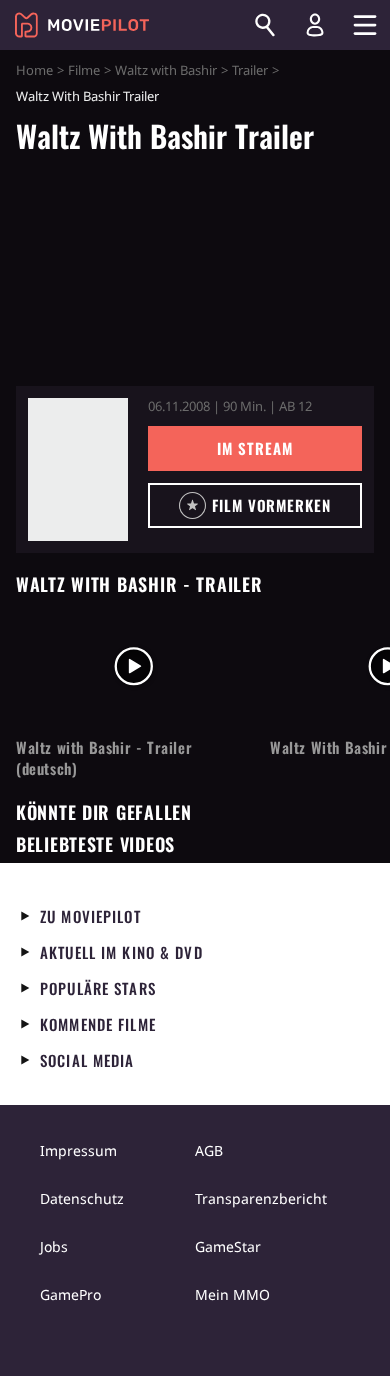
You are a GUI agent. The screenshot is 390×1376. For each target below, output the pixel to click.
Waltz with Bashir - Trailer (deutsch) (104, 758)
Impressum (78, 1150)
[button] (255, 505)
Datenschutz (82, 1198)
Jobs (54, 1246)
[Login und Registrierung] (315, 25)
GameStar (228, 1246)
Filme (84, 70)
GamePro (70, 1294)
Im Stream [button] (254, 448)
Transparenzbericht (261, 1198)
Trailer (250, 70)
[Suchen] (265, 25)
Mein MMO (232, 1294)
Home (34, 70)
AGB (209, 1150)
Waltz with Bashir (166, 70)
